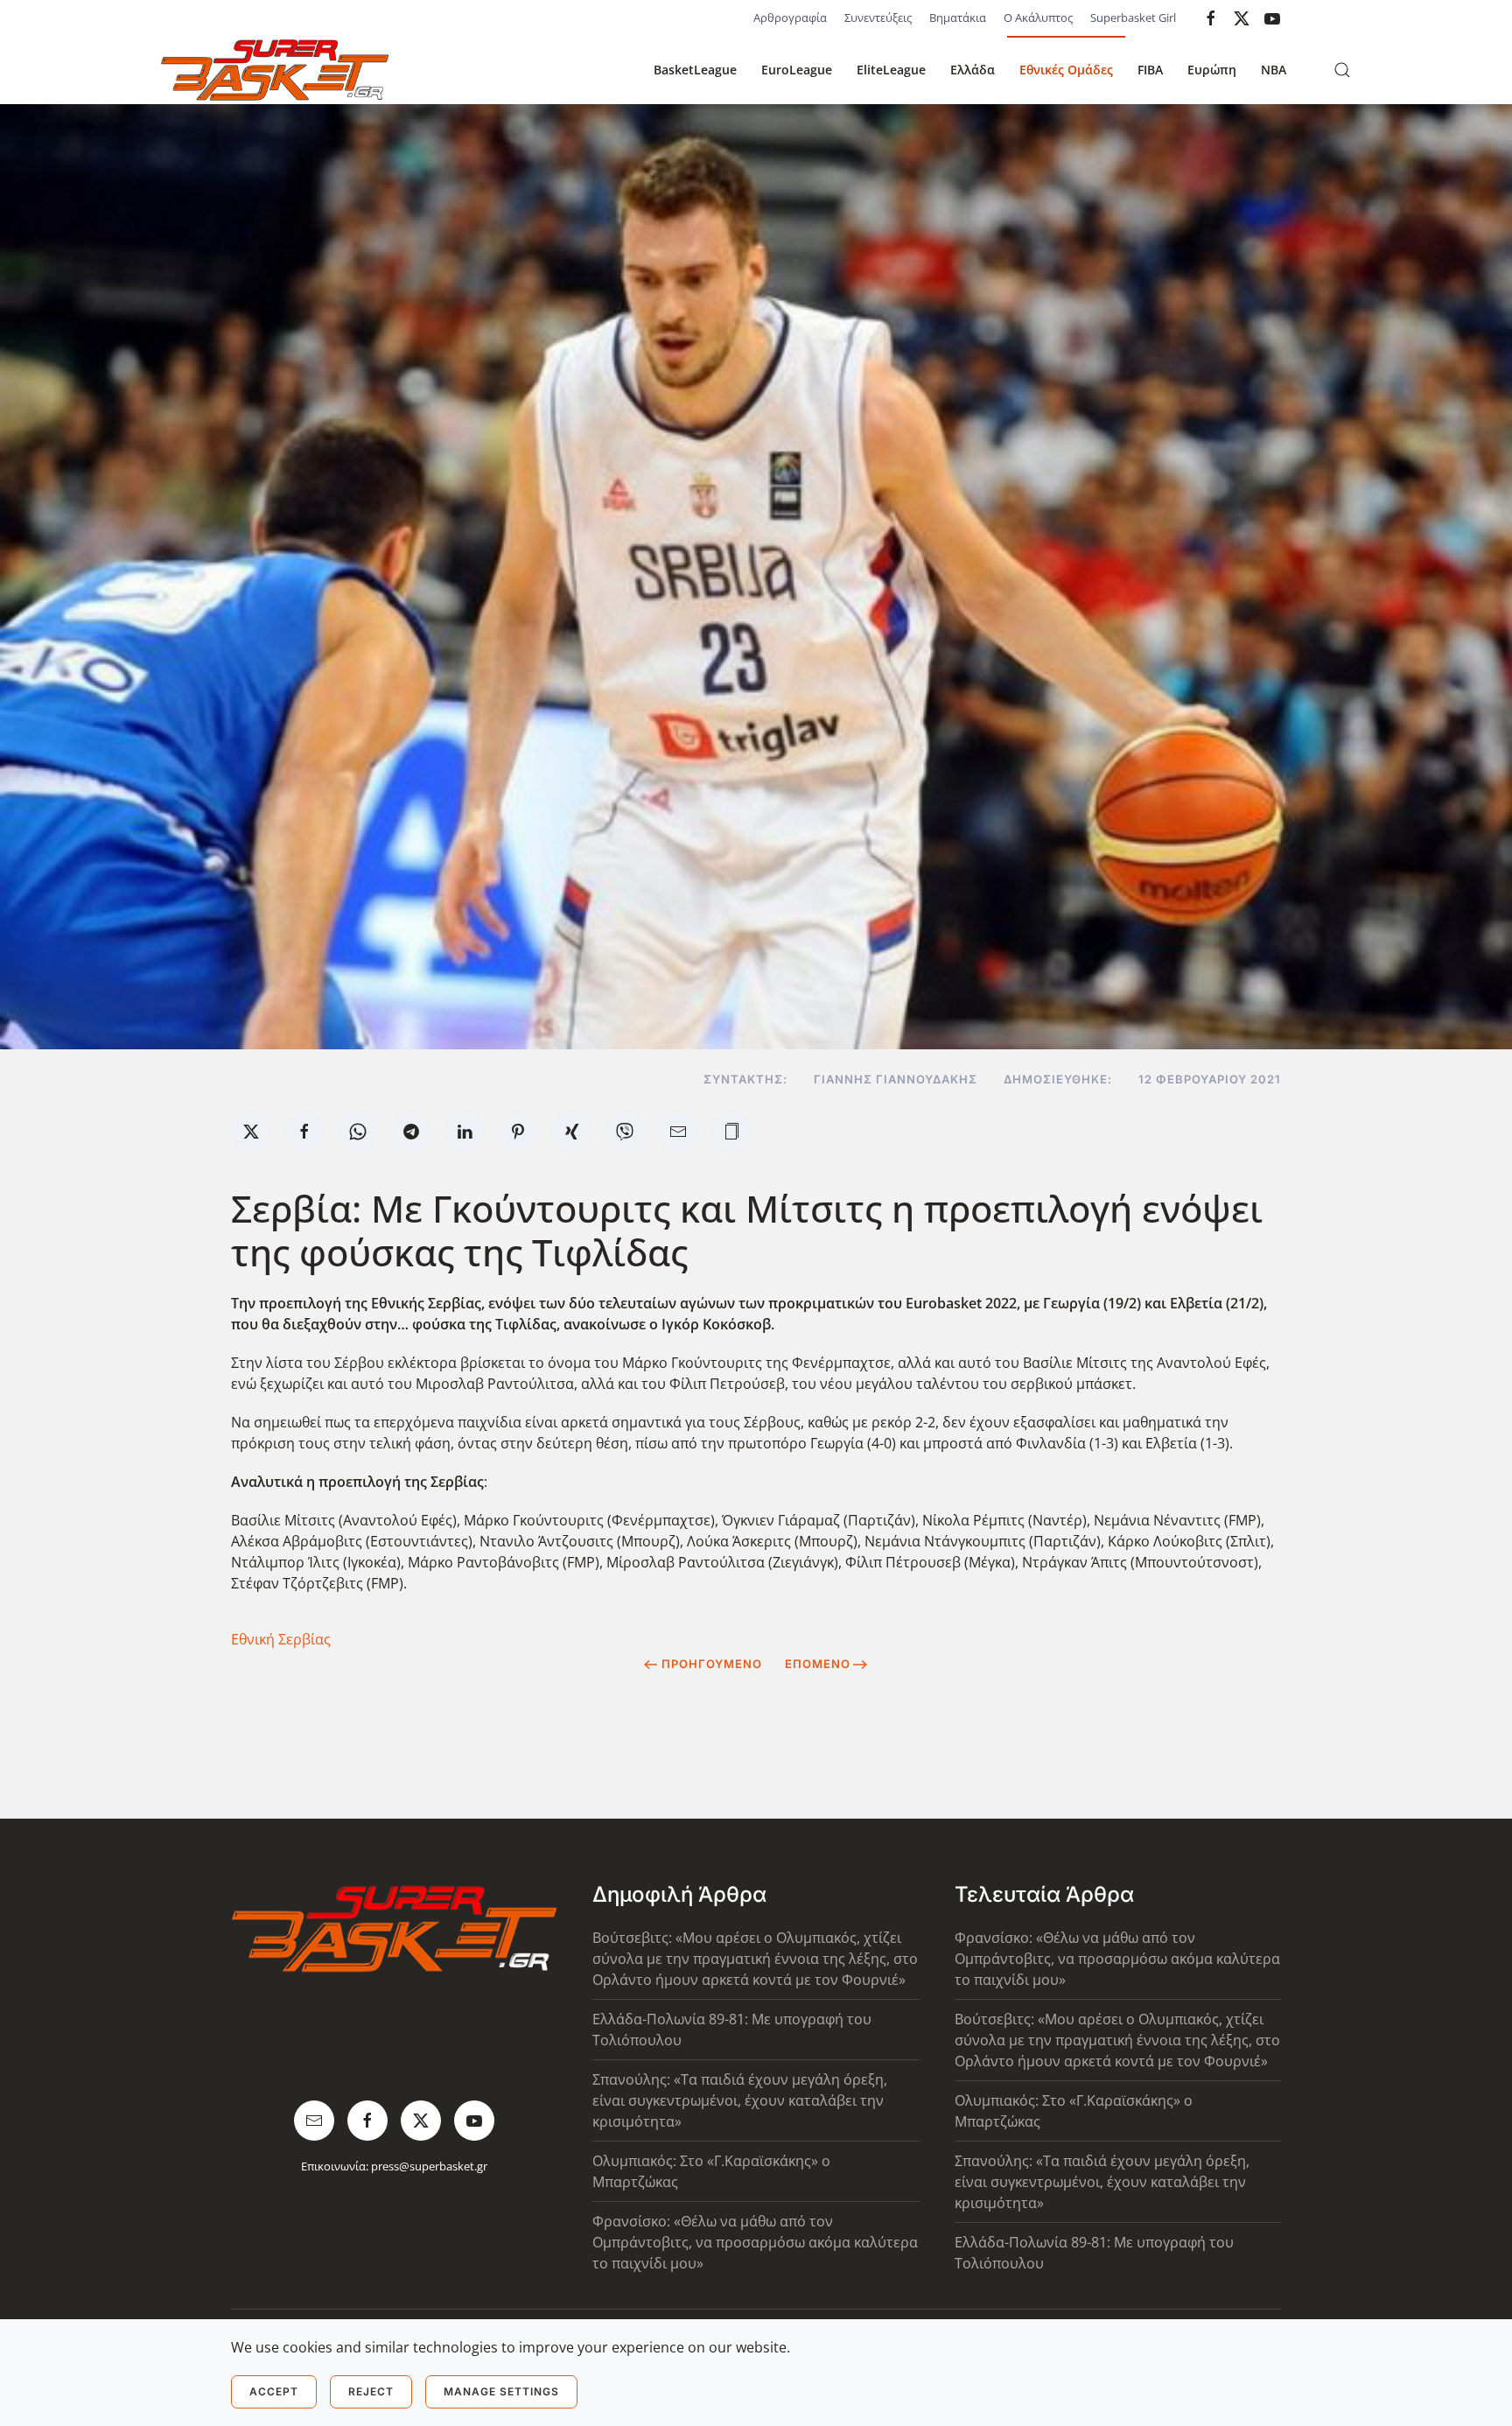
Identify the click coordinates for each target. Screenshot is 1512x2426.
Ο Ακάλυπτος (1038, 18)
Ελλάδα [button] (973, 70)
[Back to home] (275, 70)
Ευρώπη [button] (1212, 70)
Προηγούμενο (712, 1664)
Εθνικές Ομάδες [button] (1066, 70)
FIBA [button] (1150, 70)
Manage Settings (501, 2391)
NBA (1274, 70)
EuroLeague (797, 70)
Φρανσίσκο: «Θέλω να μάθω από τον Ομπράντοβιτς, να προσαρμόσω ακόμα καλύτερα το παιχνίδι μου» (755, 2242)
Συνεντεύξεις (878, 18)
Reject (371, 2391)
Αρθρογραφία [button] (790, 18)
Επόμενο (818, 1664)
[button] (1342, 70)
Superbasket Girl (1133, 18)
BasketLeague (695, 70)
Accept (274, 2391)
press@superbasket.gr (429, 2166)
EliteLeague (891, 70)
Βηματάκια (958, 18)
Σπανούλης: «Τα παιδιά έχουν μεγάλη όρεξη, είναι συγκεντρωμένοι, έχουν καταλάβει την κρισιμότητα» (740, 2100)
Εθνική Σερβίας (281, 1639)
